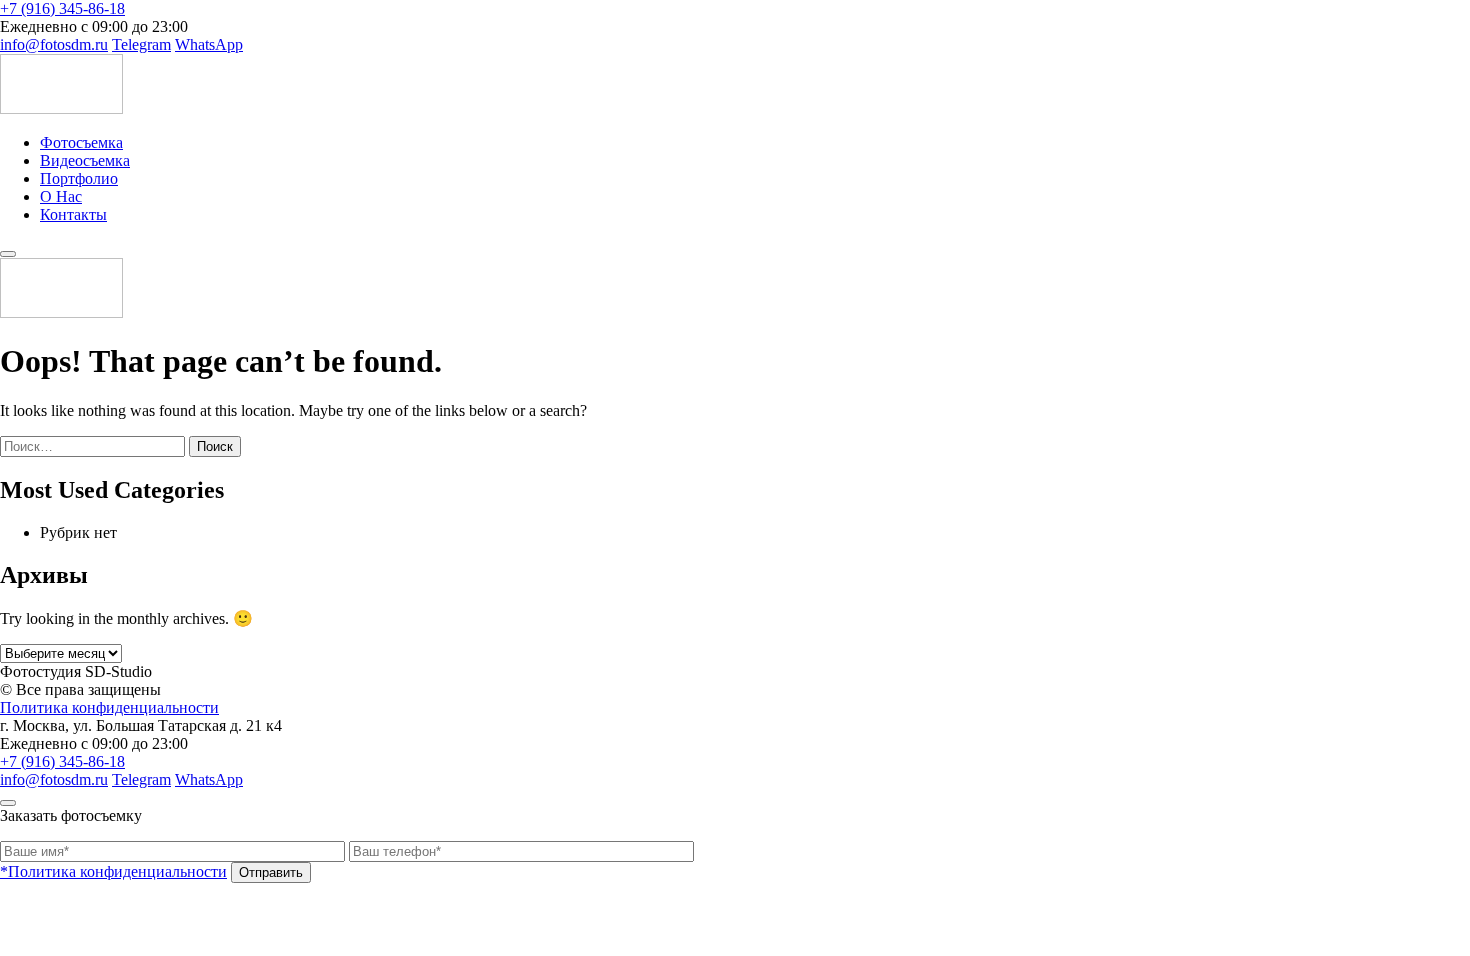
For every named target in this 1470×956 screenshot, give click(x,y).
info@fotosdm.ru (54, 44)
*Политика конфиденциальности (113, 871)
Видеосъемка (85, 160)
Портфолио (79, 178)
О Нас (61, 196)
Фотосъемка (81, 142)
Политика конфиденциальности (109, 707)
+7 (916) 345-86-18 (62, 8)
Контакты (73, 214)
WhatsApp (209, 44)
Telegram (141, 44)
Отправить (271, 872)
